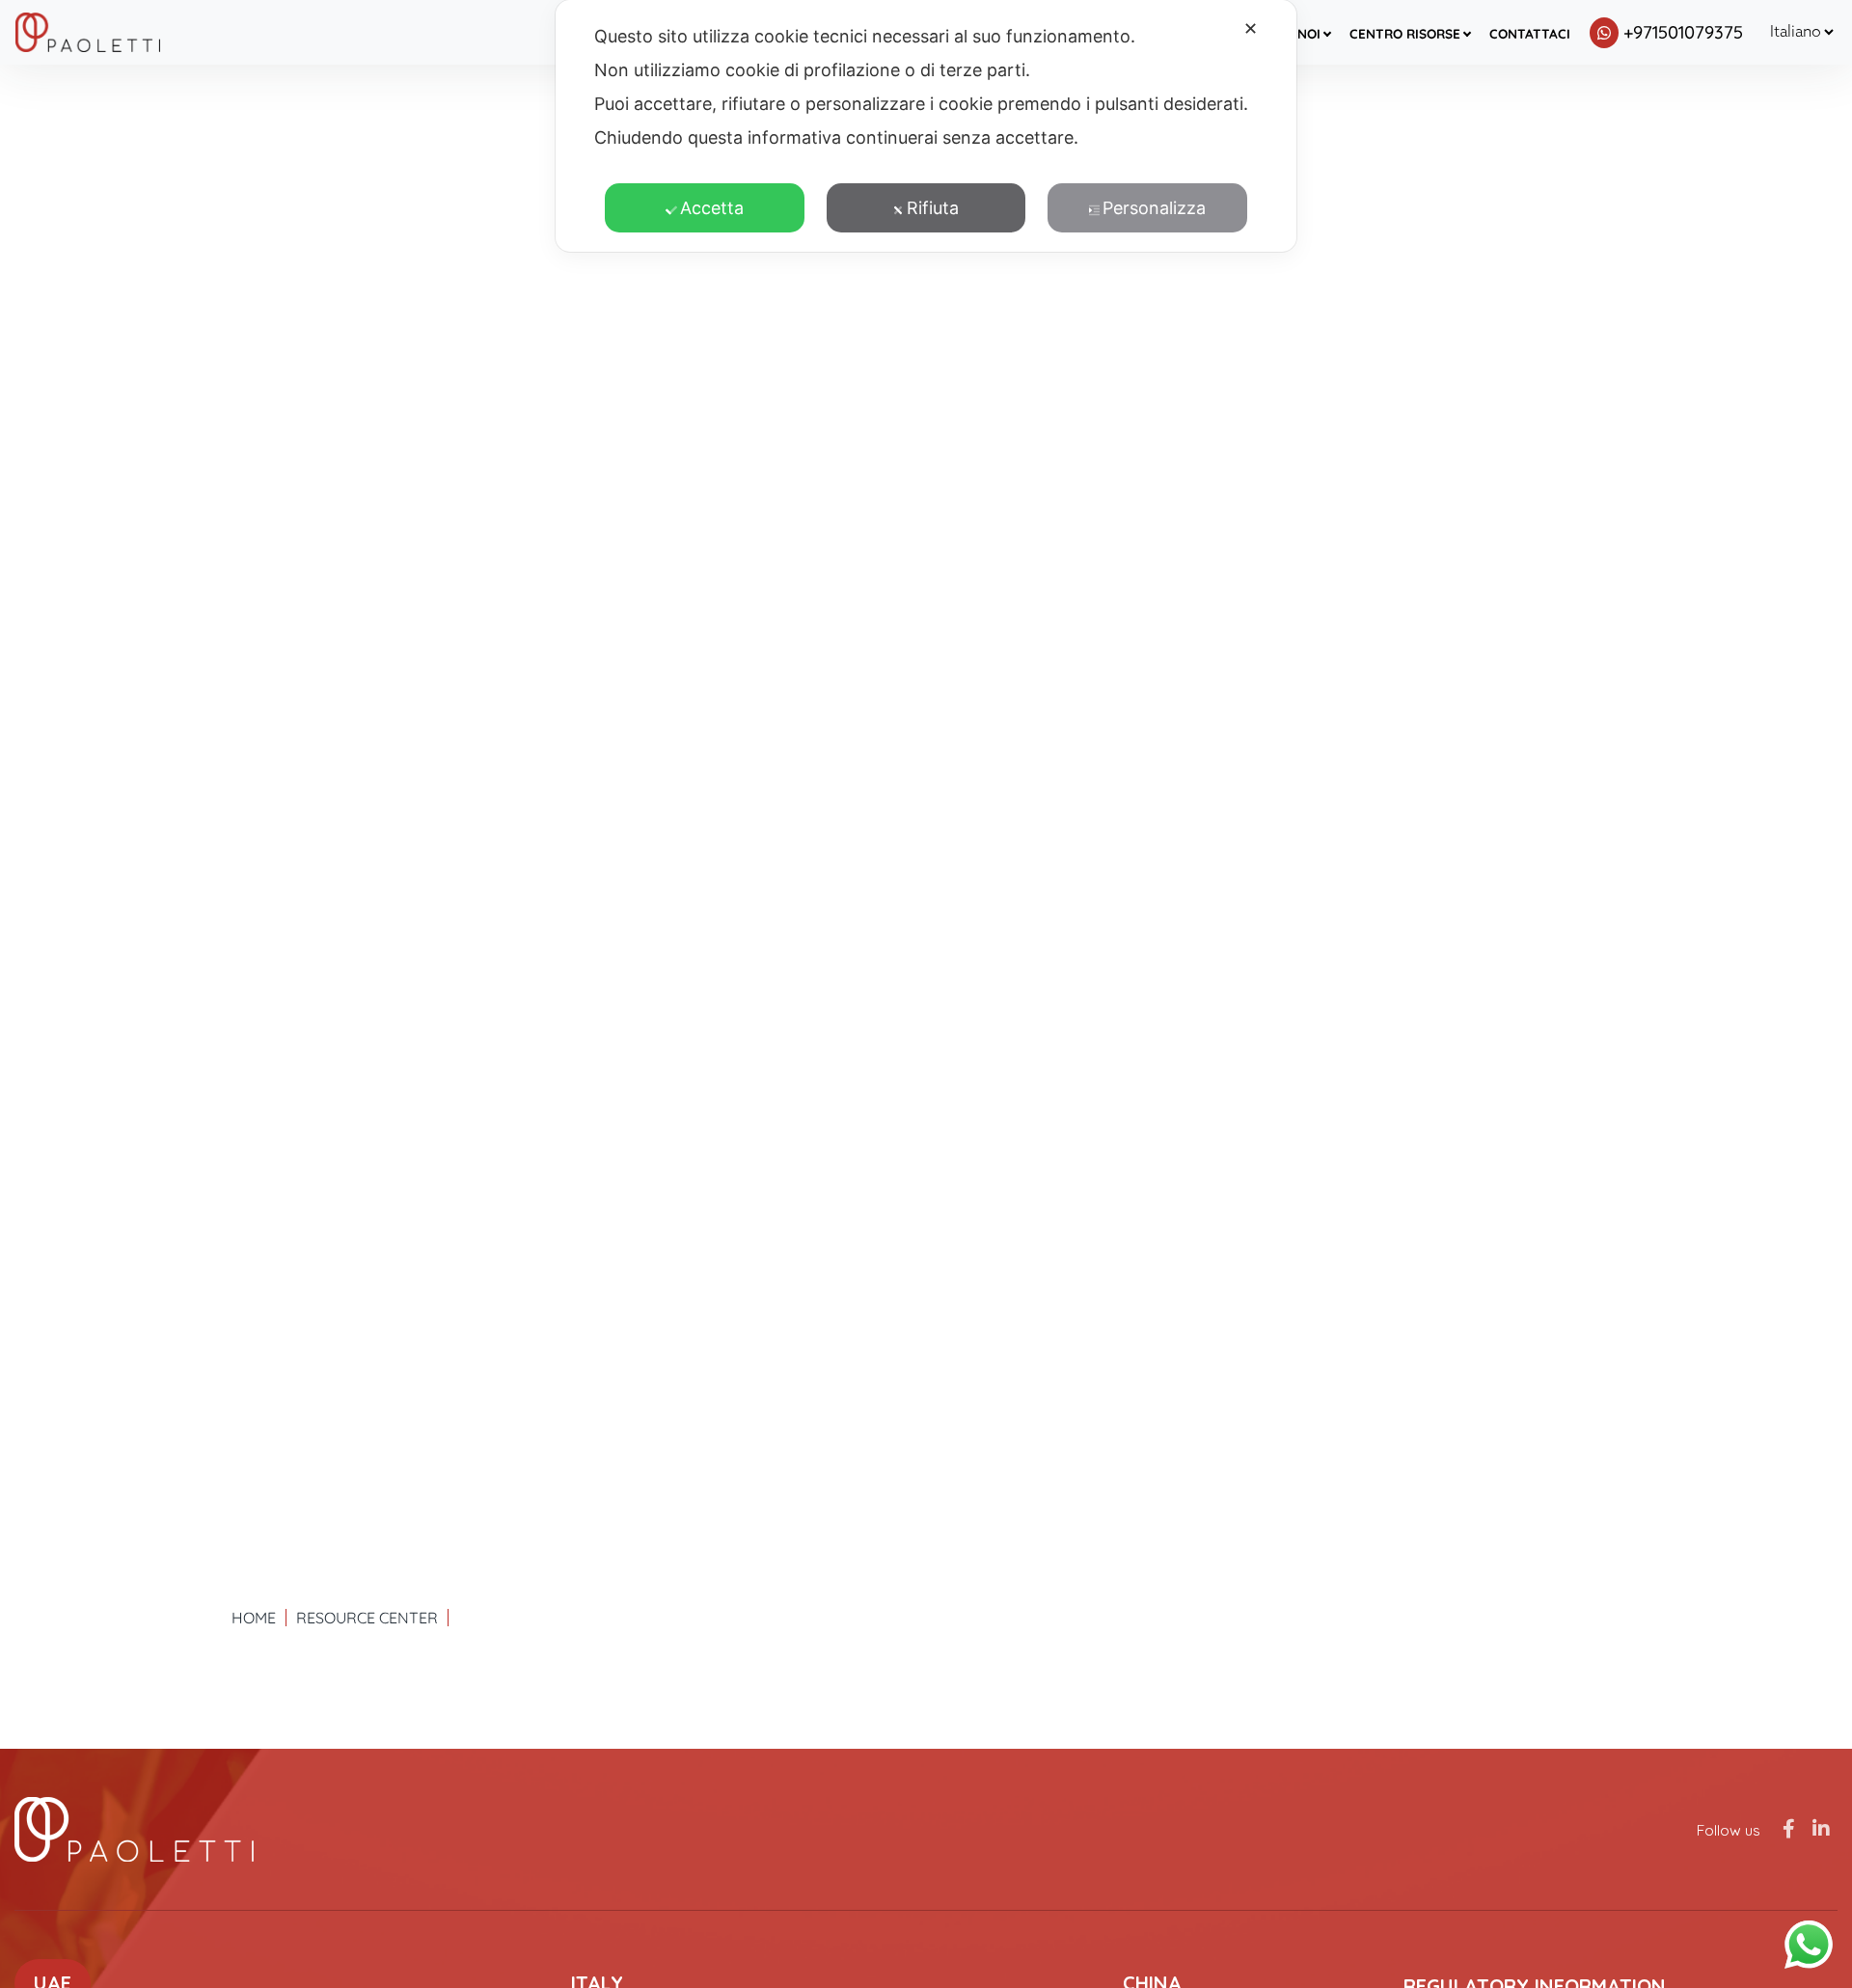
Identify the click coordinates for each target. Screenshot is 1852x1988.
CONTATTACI (1530, 33)
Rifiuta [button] (933, 208)
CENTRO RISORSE (1405, 33)
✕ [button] (1251, 28)
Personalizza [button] (1154, 208)
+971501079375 (1683, 32)
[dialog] (926, 126)
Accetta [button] (712, 208)
